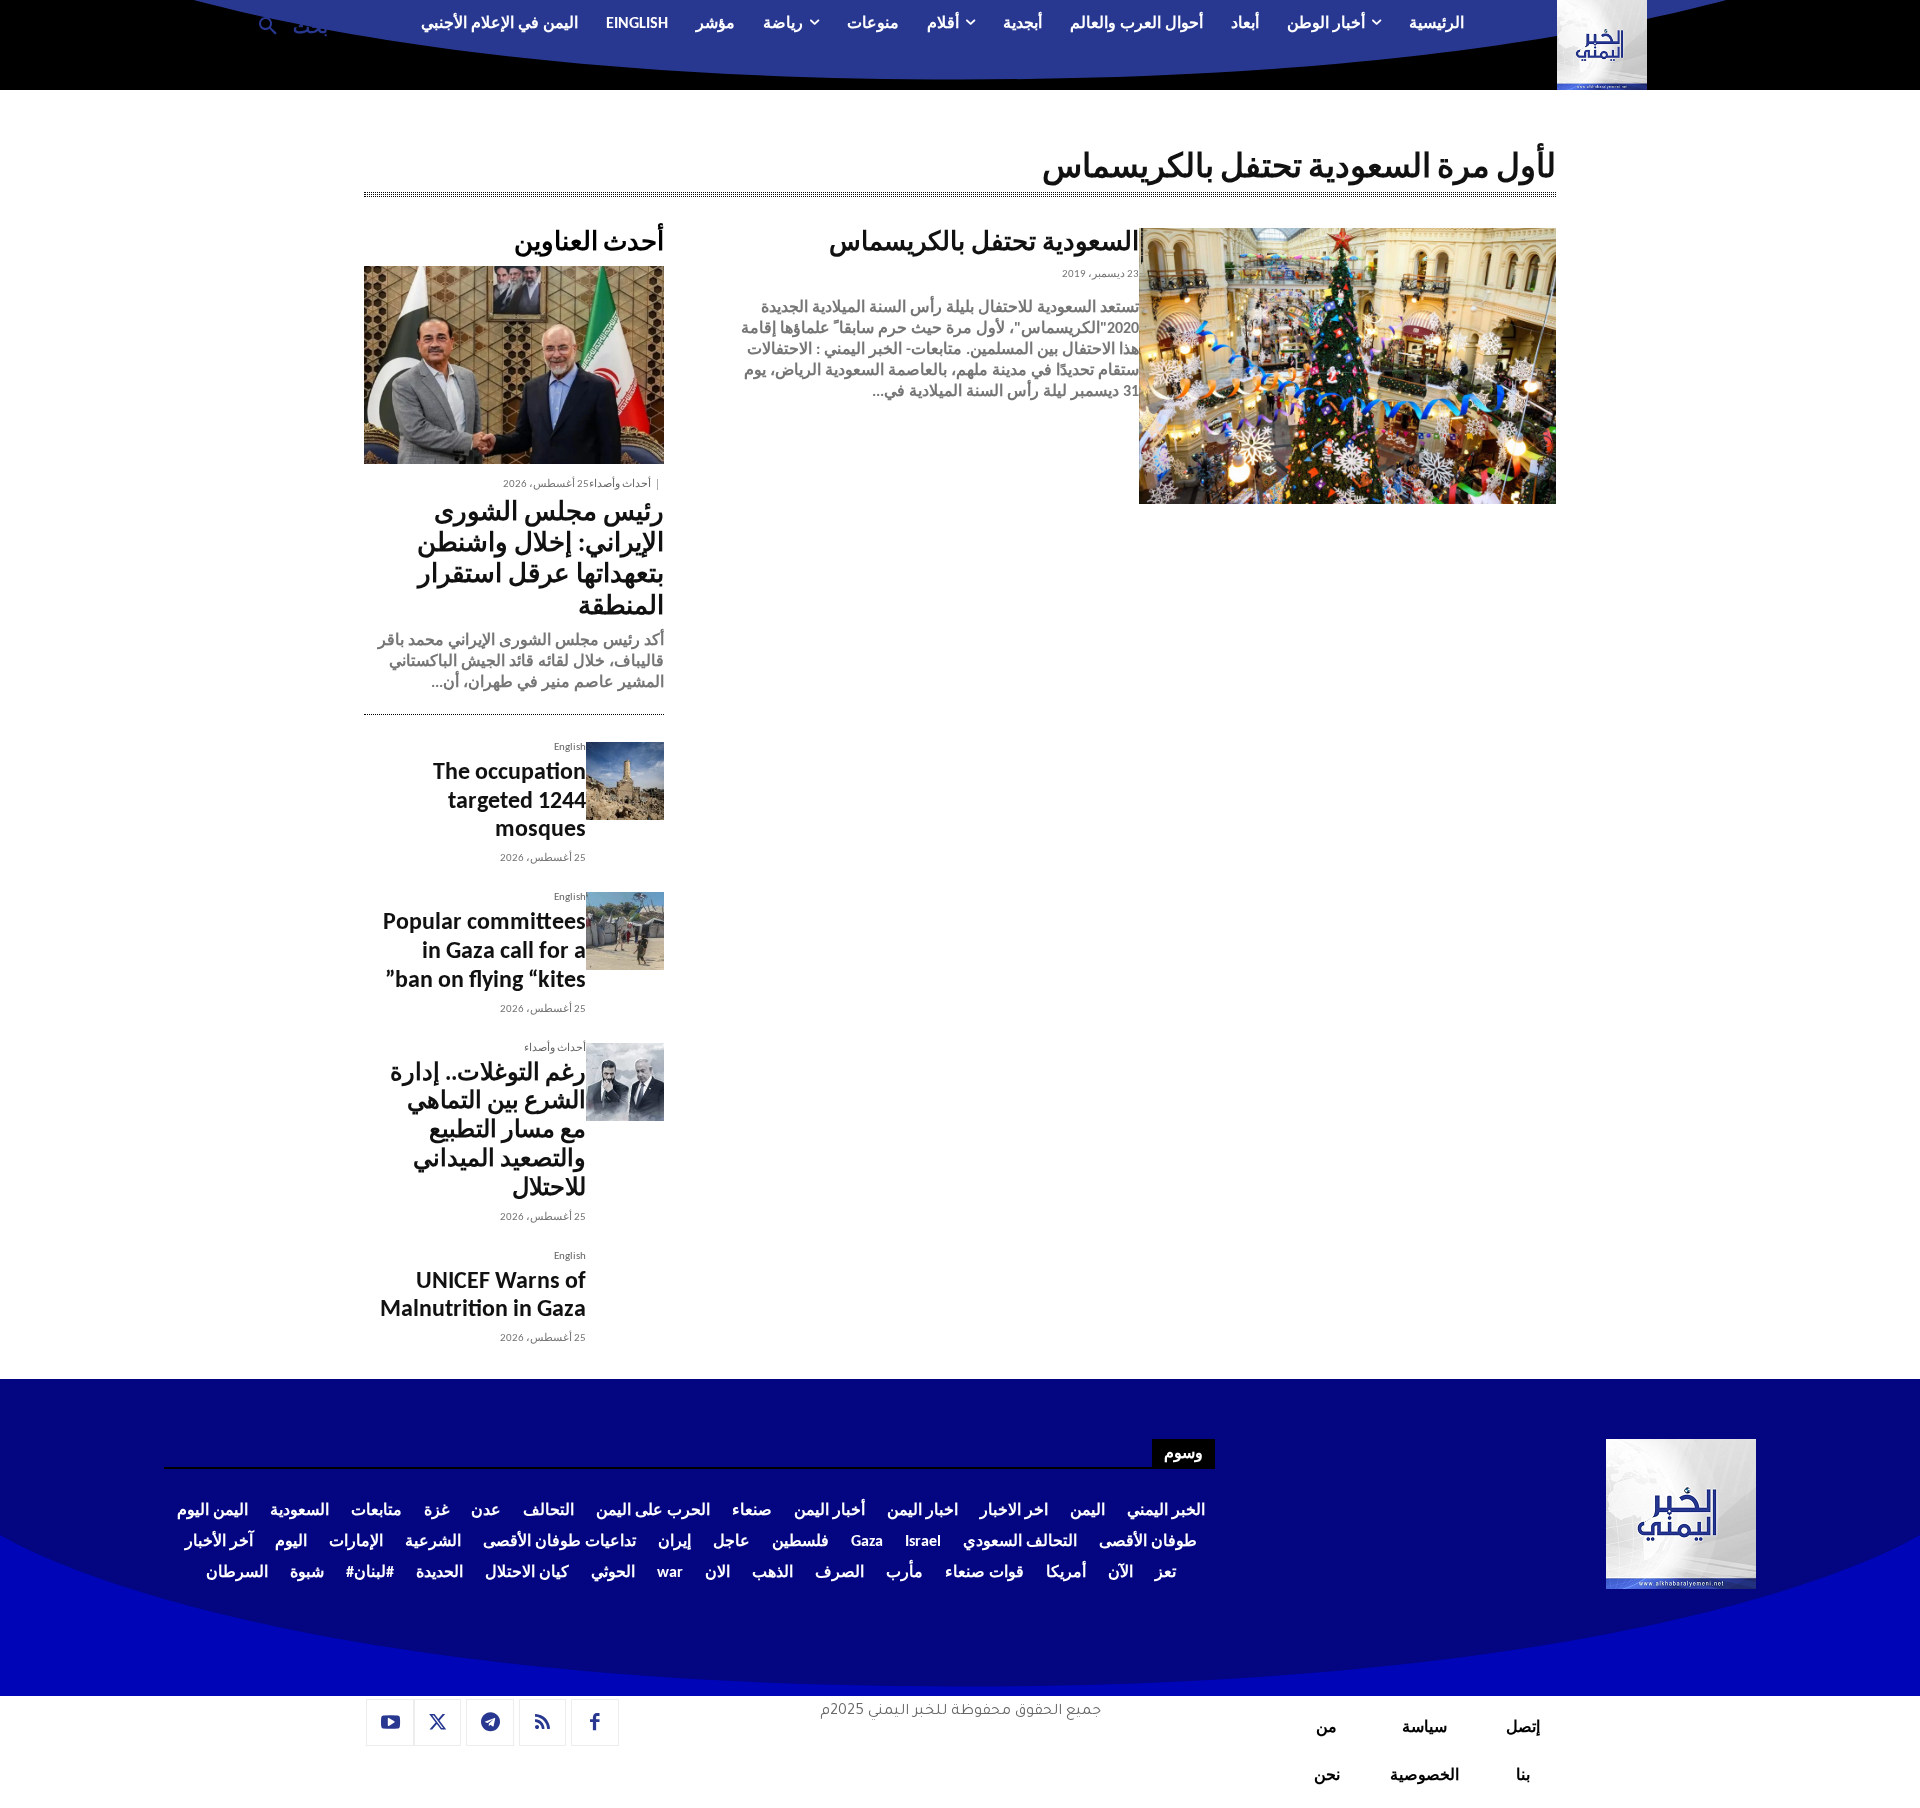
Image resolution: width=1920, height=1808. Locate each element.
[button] (285, 25)
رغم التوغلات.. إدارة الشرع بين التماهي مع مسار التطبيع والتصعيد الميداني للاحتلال (488, 1131)
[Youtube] (390, 1723)
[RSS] (543, 1723)
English (570, 747)
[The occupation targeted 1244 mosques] (625, 781)
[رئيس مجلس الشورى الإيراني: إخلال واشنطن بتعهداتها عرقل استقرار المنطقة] (514, 365)
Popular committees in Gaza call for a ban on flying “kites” (484, 952)
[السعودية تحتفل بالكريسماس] (1347, 366)
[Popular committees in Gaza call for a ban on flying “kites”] (625, 931)
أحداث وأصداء (620, 484)
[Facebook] (595, 1723)
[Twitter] (438, 1723)
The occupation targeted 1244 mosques (509, 802)
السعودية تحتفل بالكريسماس (984, 243)
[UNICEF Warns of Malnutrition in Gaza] (625, 1290)
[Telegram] (490, 1723)
